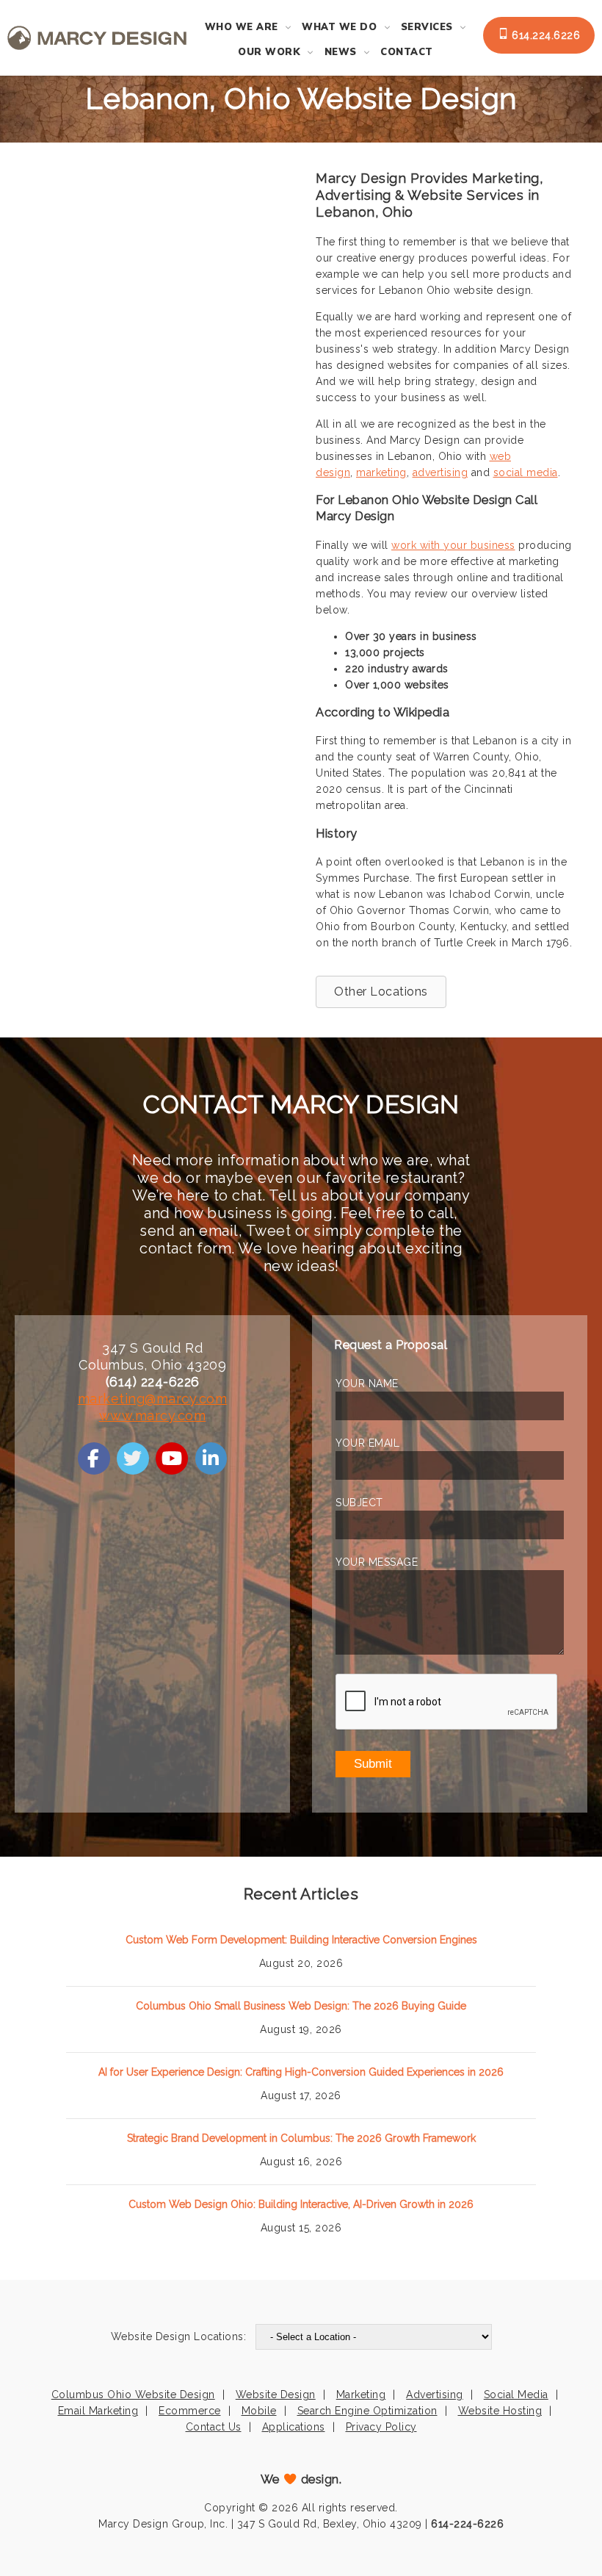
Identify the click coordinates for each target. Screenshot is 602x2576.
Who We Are (242, 27)
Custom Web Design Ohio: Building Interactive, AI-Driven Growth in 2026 (301, 2204)
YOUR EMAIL (367, 1443)
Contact (407, 52)
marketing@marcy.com (153, 1399)
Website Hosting (500, 2411)
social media (526, 472)
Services (427, 27)
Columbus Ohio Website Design (133, 2395)
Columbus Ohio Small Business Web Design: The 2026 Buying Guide (301, 2006)
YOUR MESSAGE (377, 1562)
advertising (440, 472)
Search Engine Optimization (367, 2411)
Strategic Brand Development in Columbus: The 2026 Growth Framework (301, 2138)
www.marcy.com (153, 1415)
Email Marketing (98, 2411)
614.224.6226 (545, 35)
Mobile (259, 2411)
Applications (294, 2427)
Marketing (361, 2395)
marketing (381, 472)
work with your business (453, 545)
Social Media (516, 2395)
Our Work (269, 52)
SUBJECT (359, 1503)
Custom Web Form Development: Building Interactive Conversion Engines (301, 1940)
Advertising (435, 2395)
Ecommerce (190, 2411)
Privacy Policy (381, 2427)
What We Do (339, 27)
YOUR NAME (367, 1384)
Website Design (276, 2395)
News (341, 52)
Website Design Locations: (179, 2336)
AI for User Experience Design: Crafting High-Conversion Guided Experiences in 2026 (301, 2072)
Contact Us (214, 2427)
